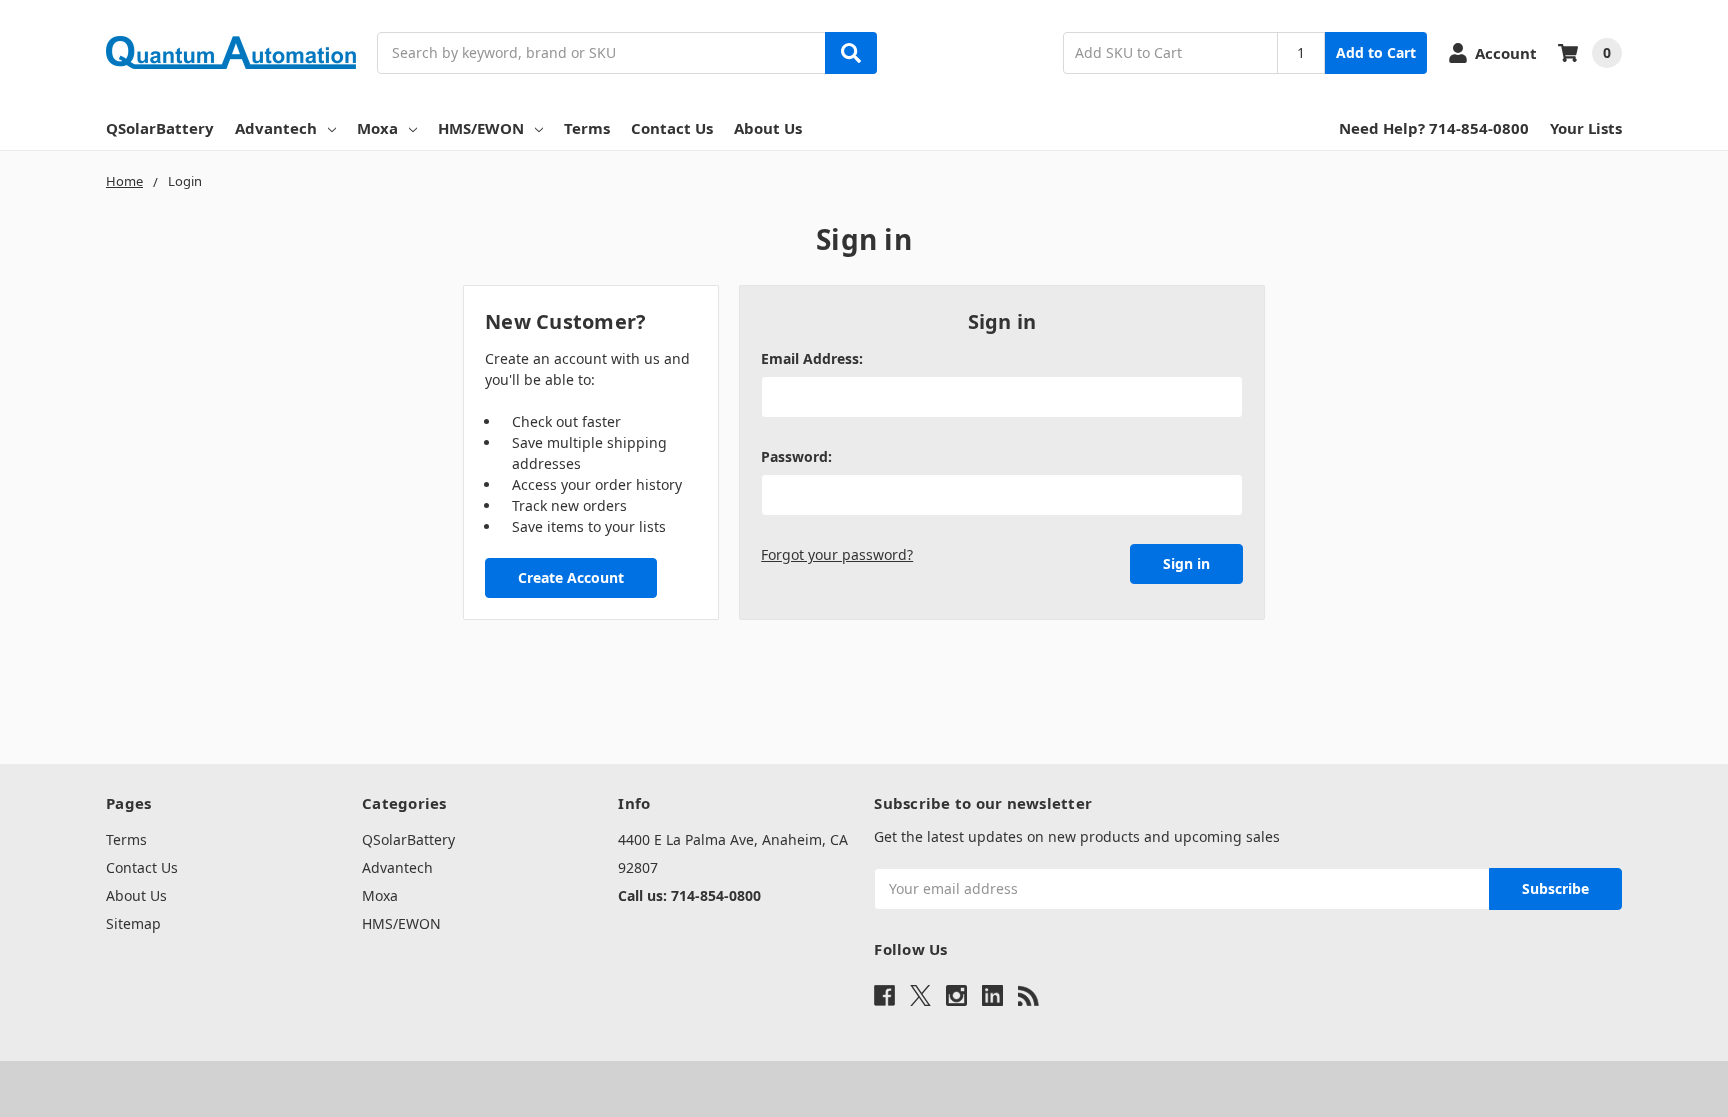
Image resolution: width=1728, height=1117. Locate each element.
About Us (768, 128)
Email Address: (812, 358)
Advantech (276, 128)
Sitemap (133, 923)
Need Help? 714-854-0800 (1434, 128)
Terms (587, 128)
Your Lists (1586, 128)
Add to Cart (1376, 52)
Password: (796, 456)
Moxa (377, 128)
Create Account (571, 577)
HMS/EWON (481, 128)
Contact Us (672, 128)
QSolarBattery (160, 128)
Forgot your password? (837, 554)
